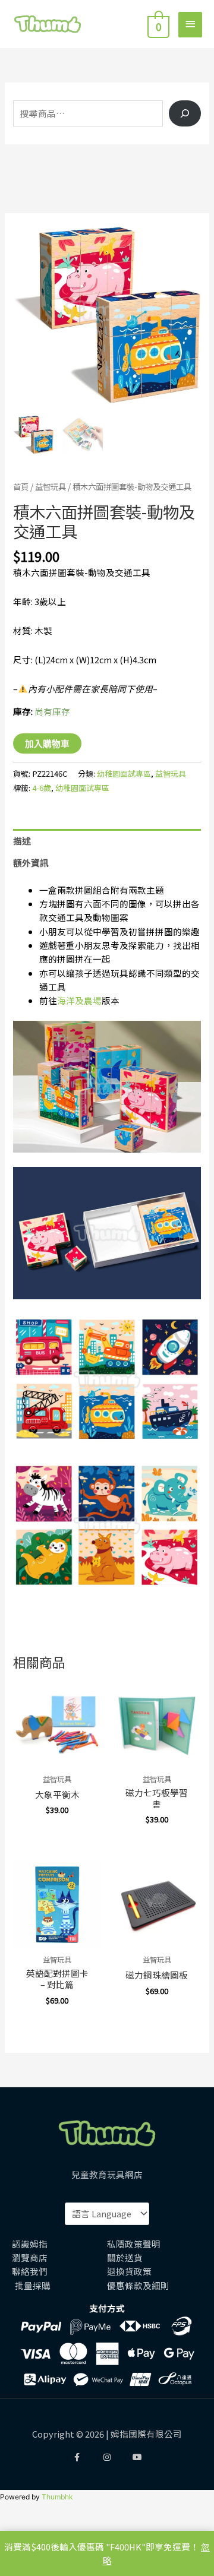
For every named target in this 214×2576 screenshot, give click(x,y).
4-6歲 (42, 788)
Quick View (57, 1757)
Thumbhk (57, 2497)
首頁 (21, 486)
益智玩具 (51, 486)
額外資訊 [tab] (31, 863)
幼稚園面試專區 (124, 773)
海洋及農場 (79, 1000)
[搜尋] (185, 114)
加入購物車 (47, 743)
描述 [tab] (22, 841)
